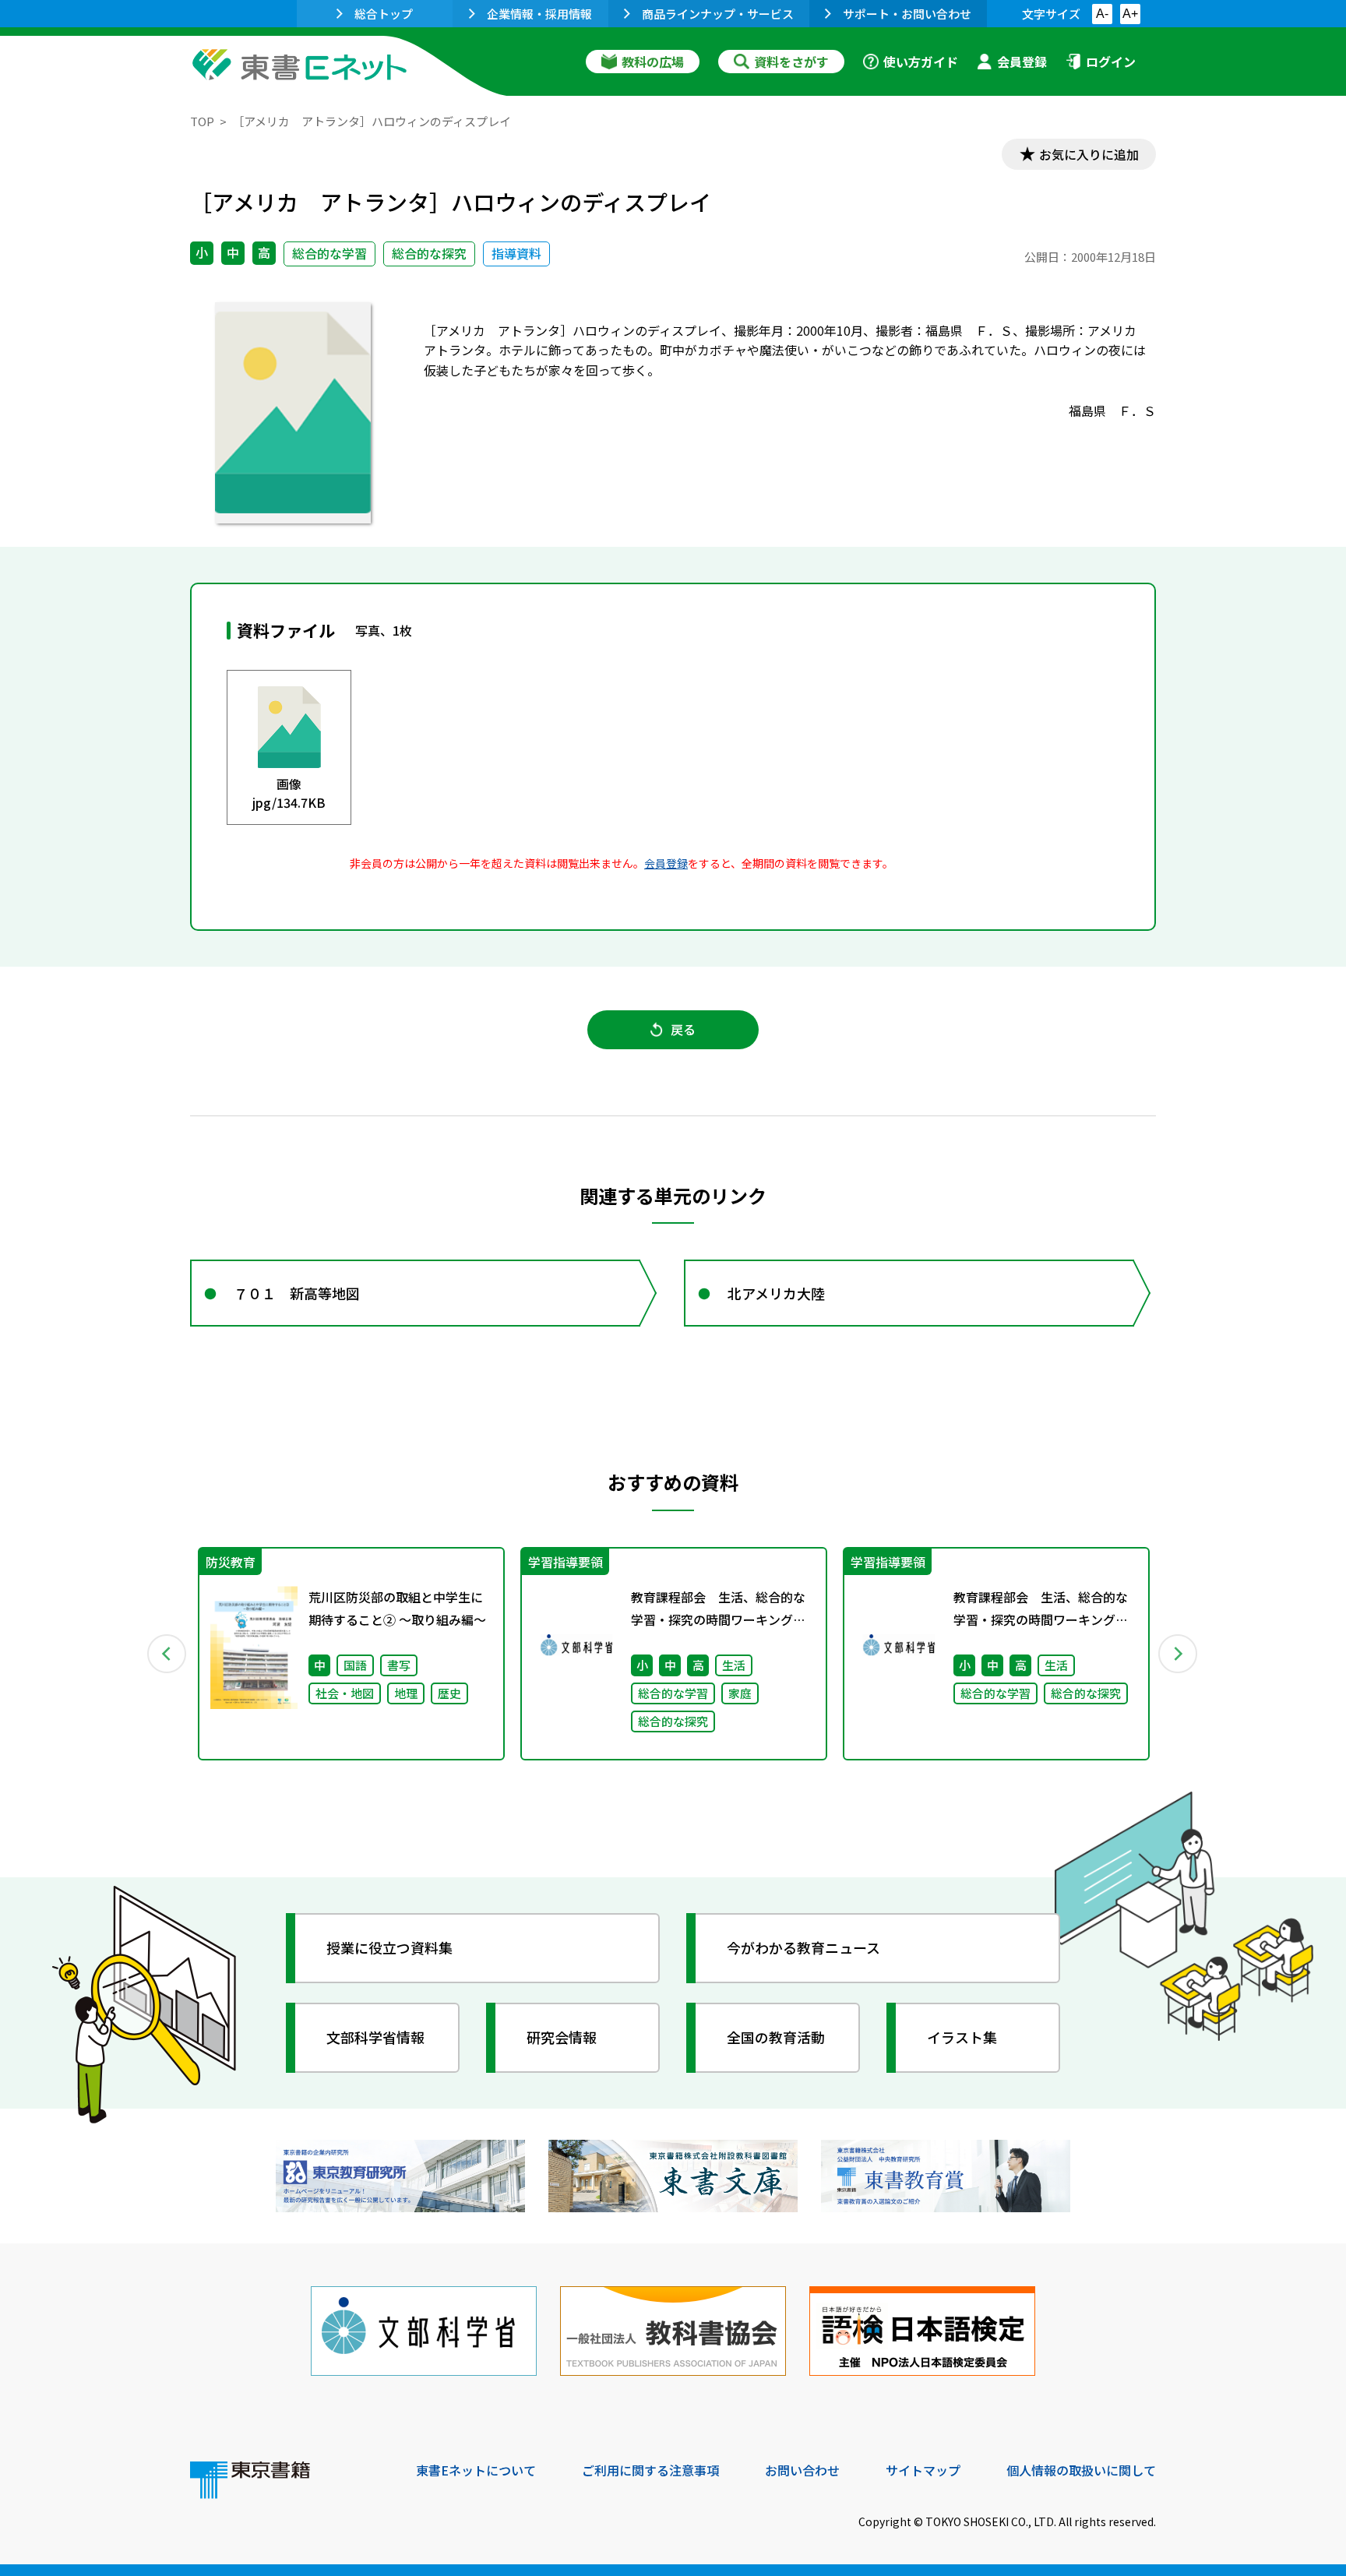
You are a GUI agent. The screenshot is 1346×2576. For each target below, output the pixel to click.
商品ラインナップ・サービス (718, 14)
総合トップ (384, 14)
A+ (1130, 14)
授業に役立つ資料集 (389, 1947)
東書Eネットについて (476, 2470)
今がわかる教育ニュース (803, 1947)
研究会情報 (562, 2037)
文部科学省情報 (375, 2037)
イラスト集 (962, 2037)
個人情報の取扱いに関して (1081, 2470)
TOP (202, 121)
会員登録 (1022, 62)
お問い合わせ (802, 2470)
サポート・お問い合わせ (907, 14)
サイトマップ (923, 2470)
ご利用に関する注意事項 (650, 2470)
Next (1179, 1654)
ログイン (1111, 62)
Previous (167, 1654)
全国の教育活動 (776, 2037)
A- (1102, 14)
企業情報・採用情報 (539, 14)
